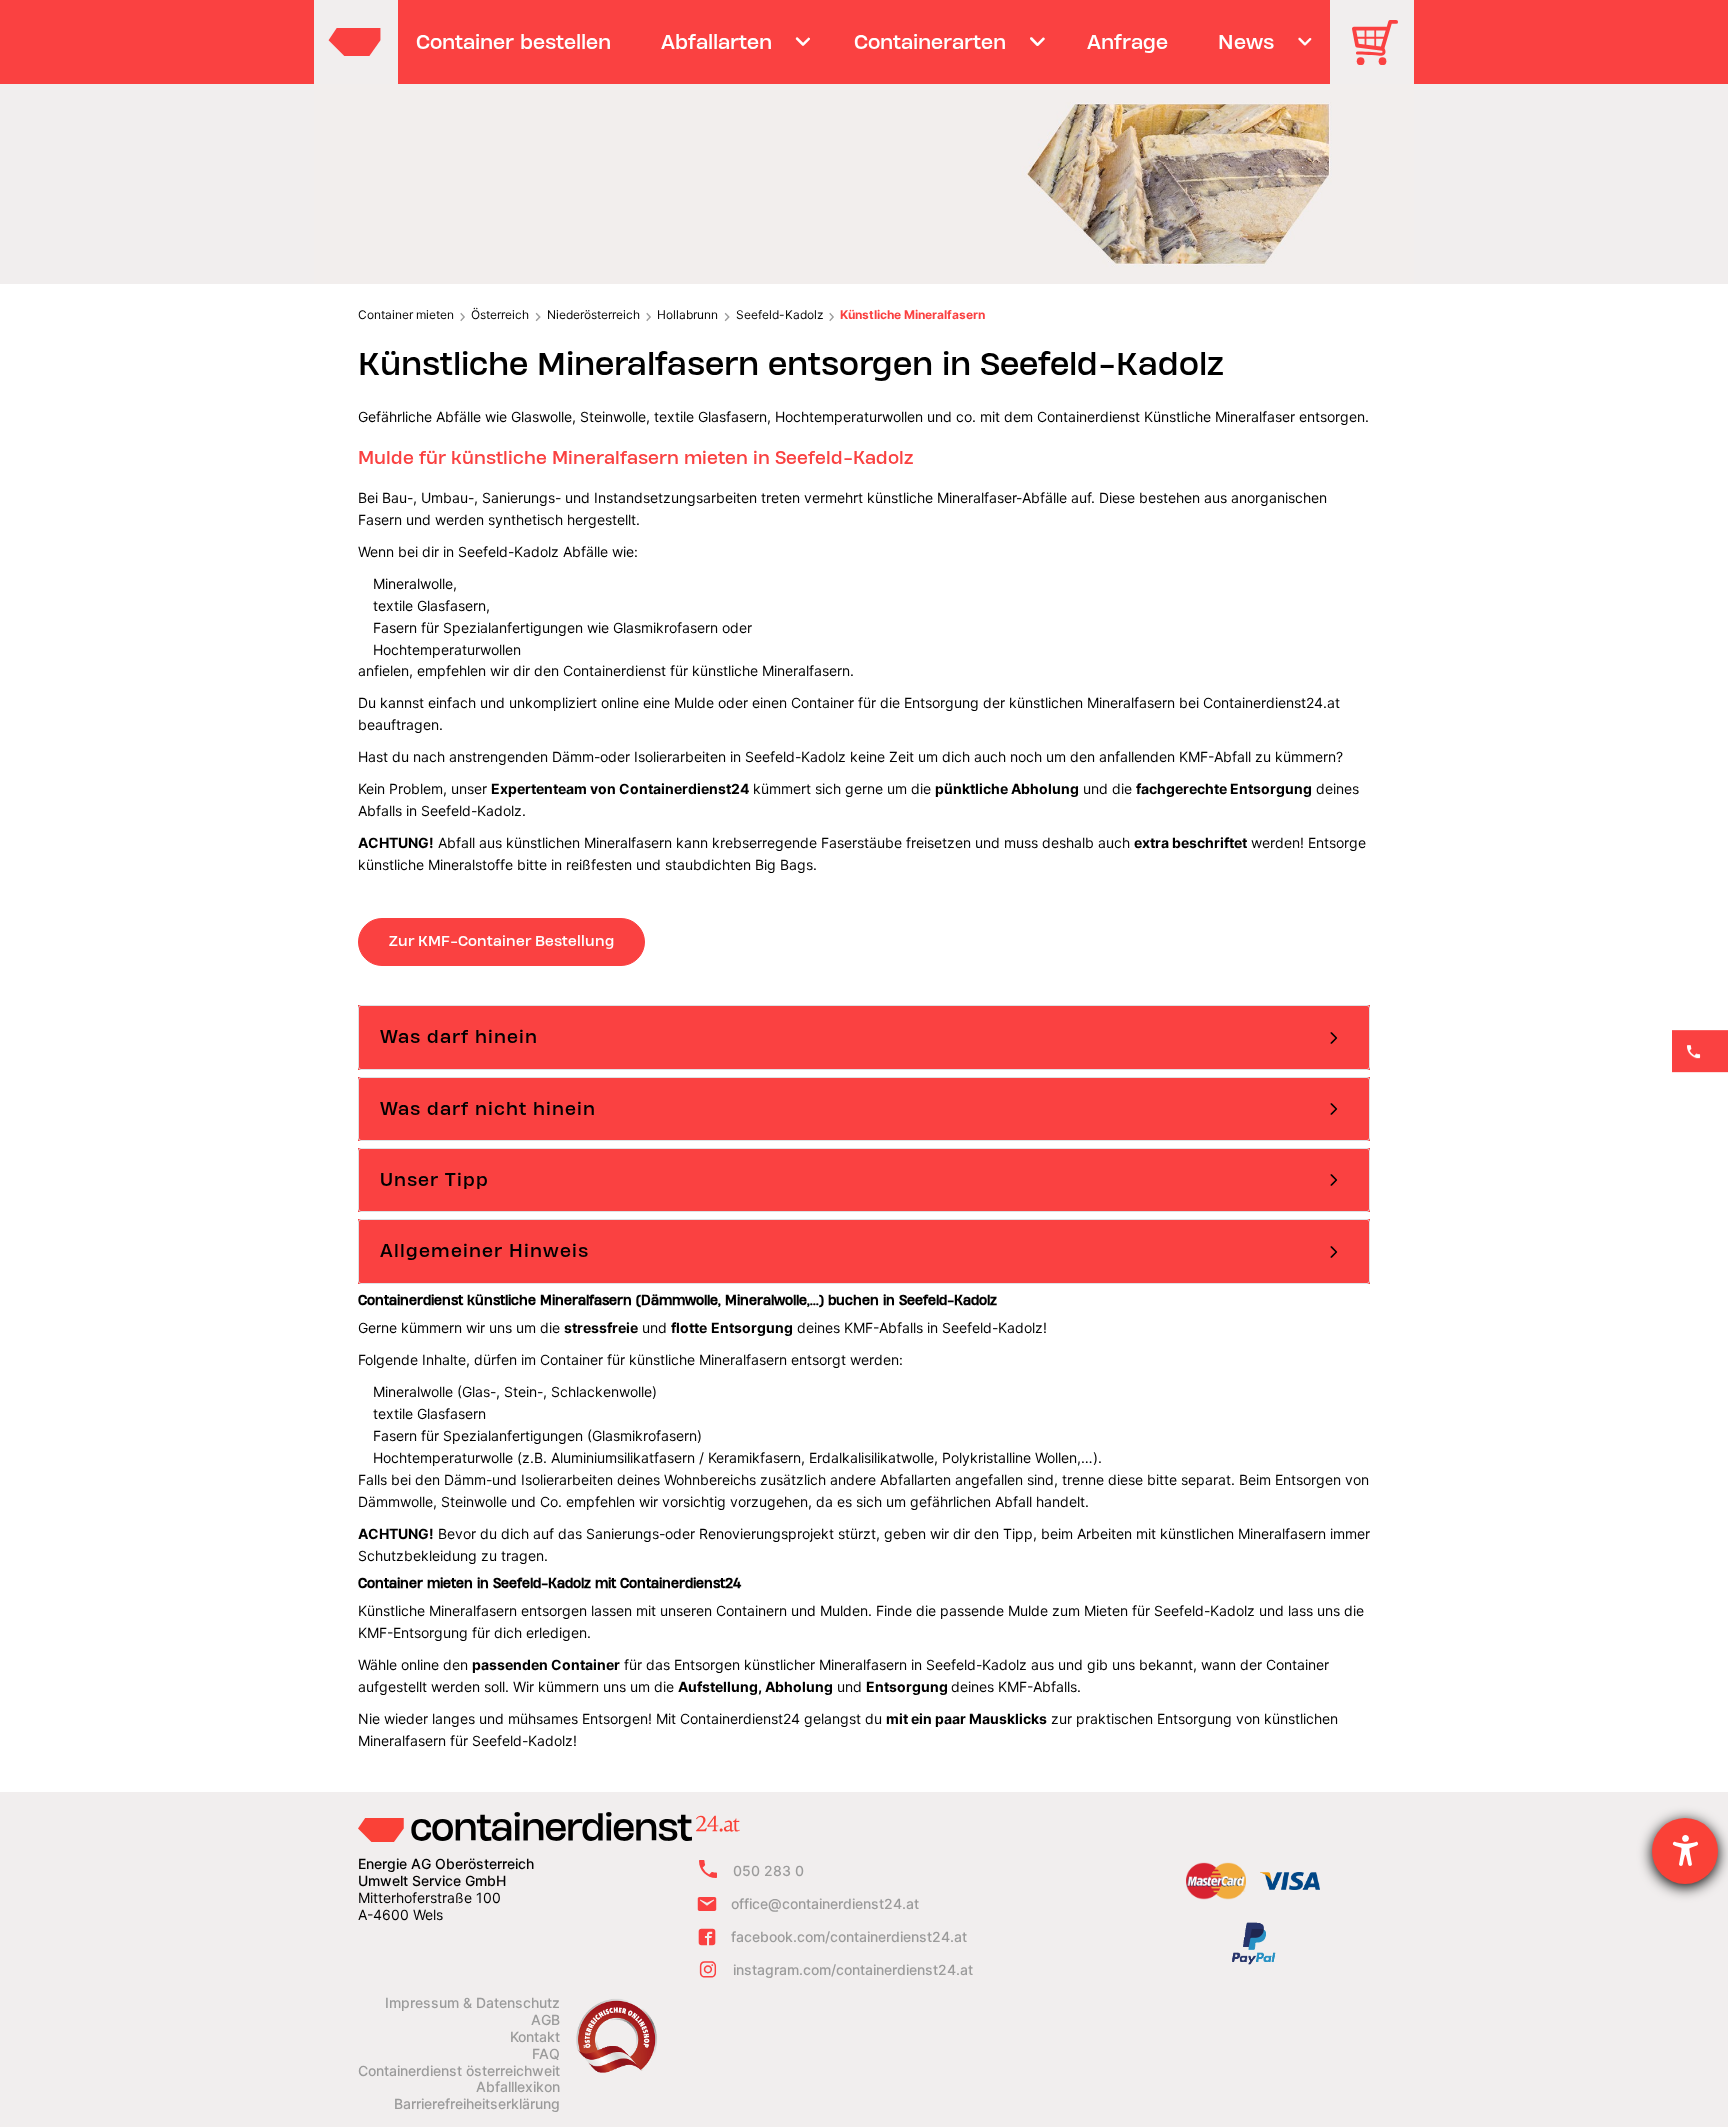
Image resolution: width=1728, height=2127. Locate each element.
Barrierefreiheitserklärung (477, 2104)
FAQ (546, 2054)
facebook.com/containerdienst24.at (849, 1936)
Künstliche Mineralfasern (912, 314)
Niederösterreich (593, 314)
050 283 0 (768, 1870)
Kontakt (535, 2037)
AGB (545, 2020)
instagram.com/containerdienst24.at (853, 1969)
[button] (864, 1037)
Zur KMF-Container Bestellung (501, 941)
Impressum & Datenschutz (472, 2003)
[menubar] (861, 42)
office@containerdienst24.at (825, 1903)
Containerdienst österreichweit (459, 2071)
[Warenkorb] (1382, 56)
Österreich (500, 314)
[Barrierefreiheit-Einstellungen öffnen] (1685, 1851)
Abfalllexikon (518, 2087)
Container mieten (406, 314)
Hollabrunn (687, 314)
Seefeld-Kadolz (779, 314)
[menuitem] (514, 42)
